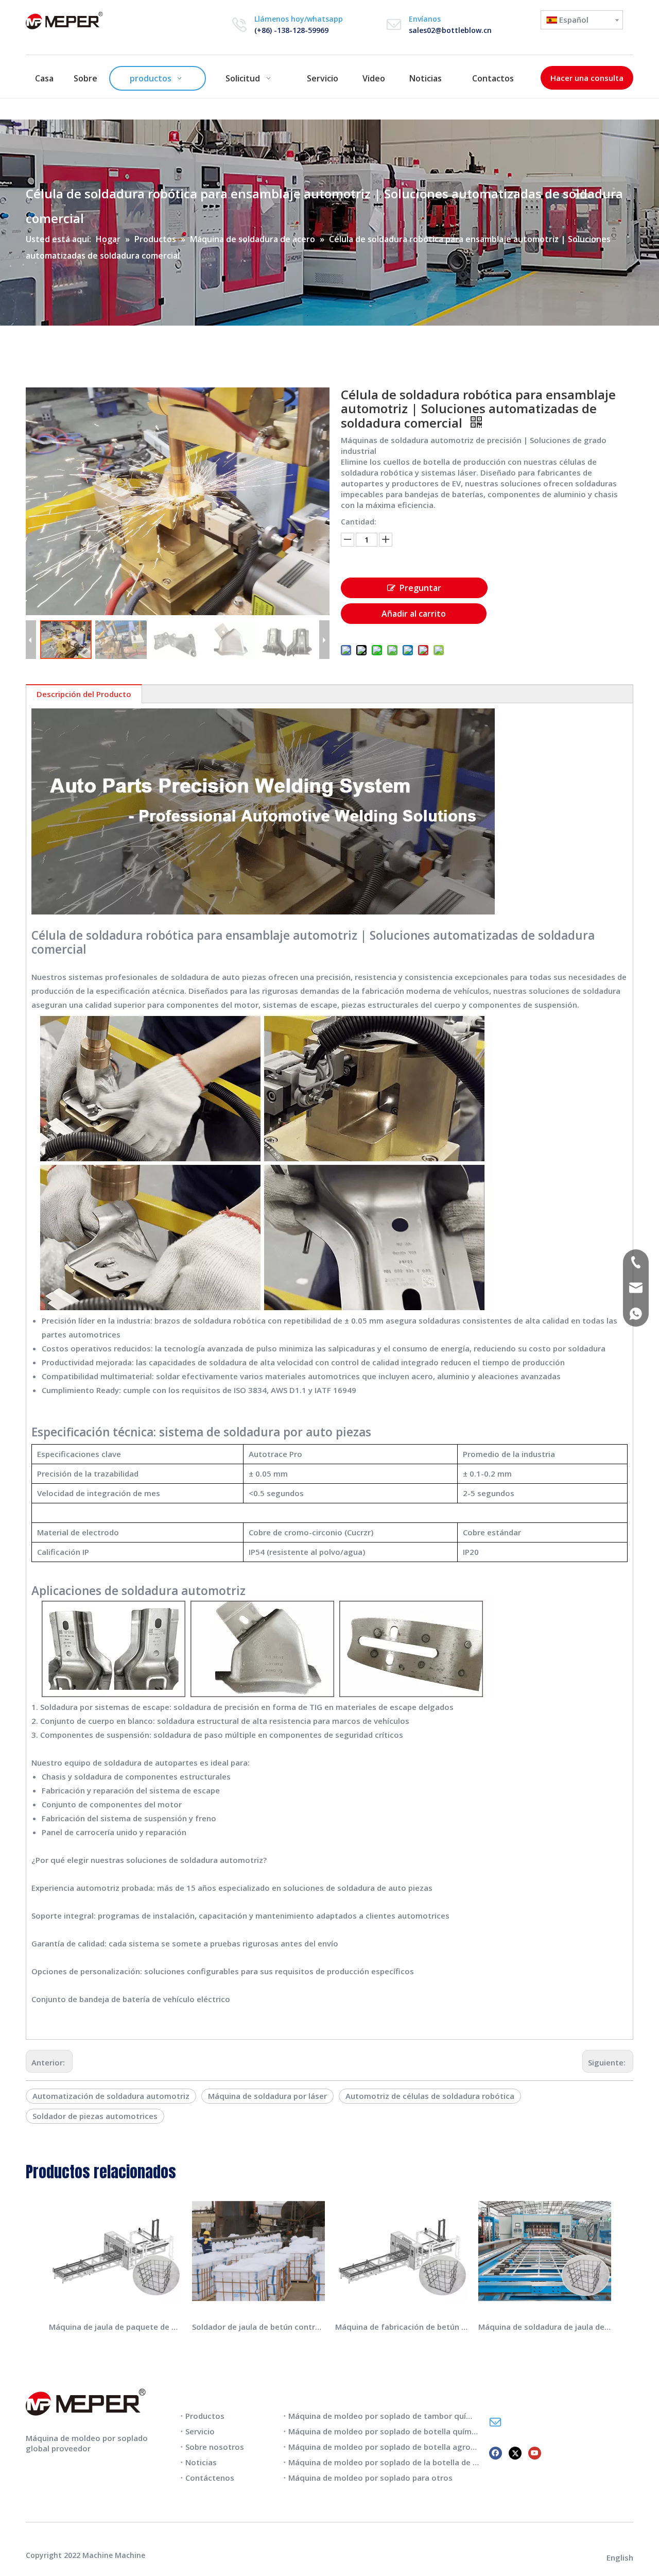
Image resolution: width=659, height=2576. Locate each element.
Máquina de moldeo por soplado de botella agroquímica (394, 2447)
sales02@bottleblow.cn (450, 30)
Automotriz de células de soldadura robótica (430, 2096)
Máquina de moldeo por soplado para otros (370, 2478)
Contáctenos (210, 2478)
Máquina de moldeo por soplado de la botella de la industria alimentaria (424, 2462)
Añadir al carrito (414, 614)
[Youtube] (535, 2452)
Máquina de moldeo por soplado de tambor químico (386, 2416)
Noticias (201, 2462)
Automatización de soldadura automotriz (111, 2096)
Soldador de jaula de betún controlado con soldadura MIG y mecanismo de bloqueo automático (258, 2327)
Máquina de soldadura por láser (267, 2096)
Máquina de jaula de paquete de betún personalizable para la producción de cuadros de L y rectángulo (115, 2327)
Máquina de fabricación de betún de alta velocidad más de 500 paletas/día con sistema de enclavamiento (402, 2327)
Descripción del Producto (84, 694)
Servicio (200, 2431)
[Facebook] (496, 2452)
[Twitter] (515, 2452)
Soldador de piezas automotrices (95, 2116)
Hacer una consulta (587, 78)
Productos (205, 2416)
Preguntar (420, 588)
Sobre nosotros (215, 2447)
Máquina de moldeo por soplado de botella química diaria (397, 2431)
